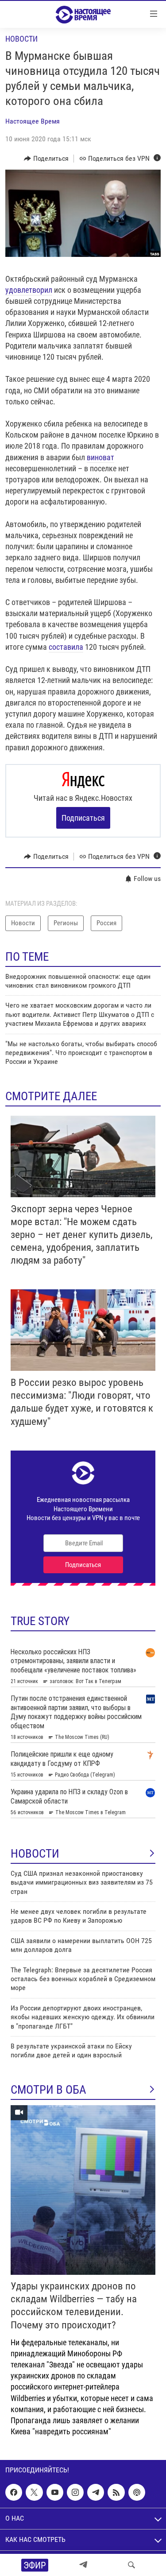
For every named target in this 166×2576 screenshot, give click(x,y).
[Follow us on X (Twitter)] (34, 2492)
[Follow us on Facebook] (14, 2492)
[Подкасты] (137, 2492)
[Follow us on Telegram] (96, 2492)
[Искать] (131, 2565)
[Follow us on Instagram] (75, 2492)
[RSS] (116, 2492)
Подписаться (83, 818)
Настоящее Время (33, 121)
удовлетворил (29, 290)
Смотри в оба (48, 2090)
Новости (21, 39)
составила (66, 647)
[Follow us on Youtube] (55, 2492)
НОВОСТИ (35, 1854)
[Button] (46, 159)
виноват (100, 457)
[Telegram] (83, 2565)
